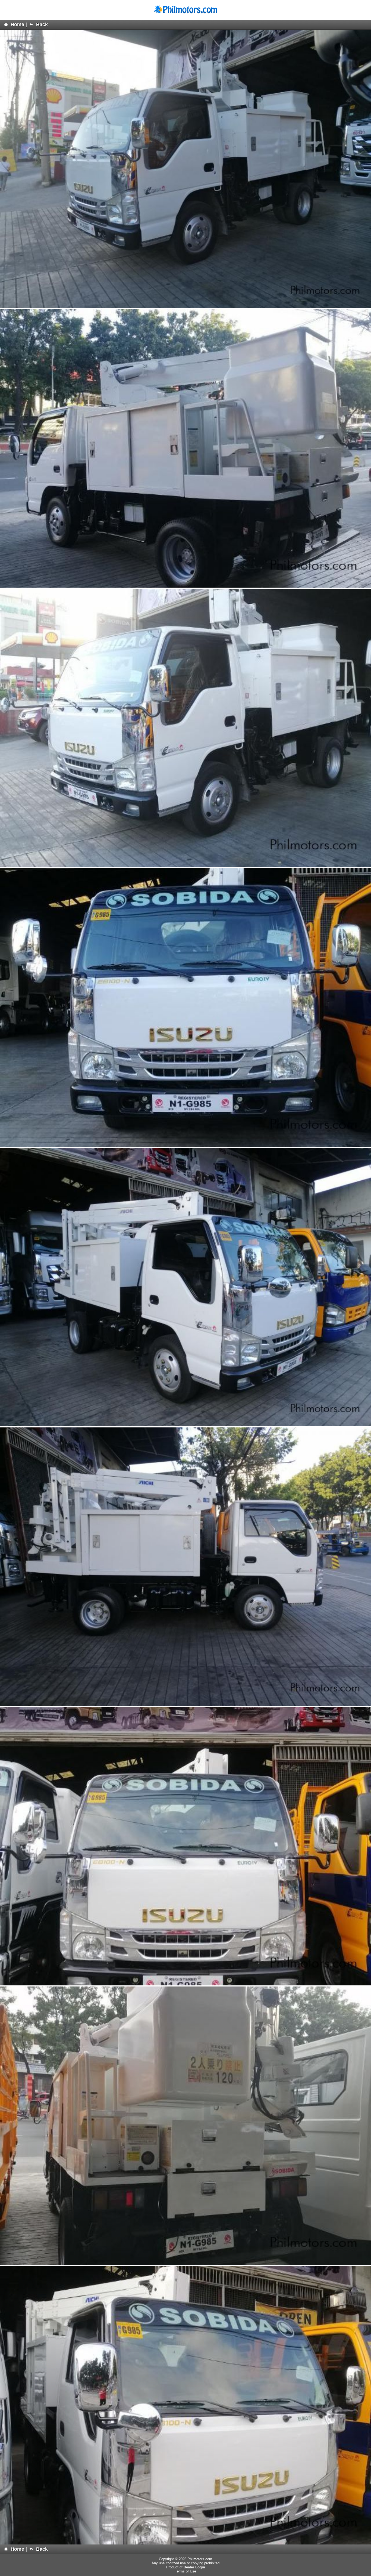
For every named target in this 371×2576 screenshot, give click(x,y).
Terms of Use (185, 2571)
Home (17, 24)
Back (41, 24)
